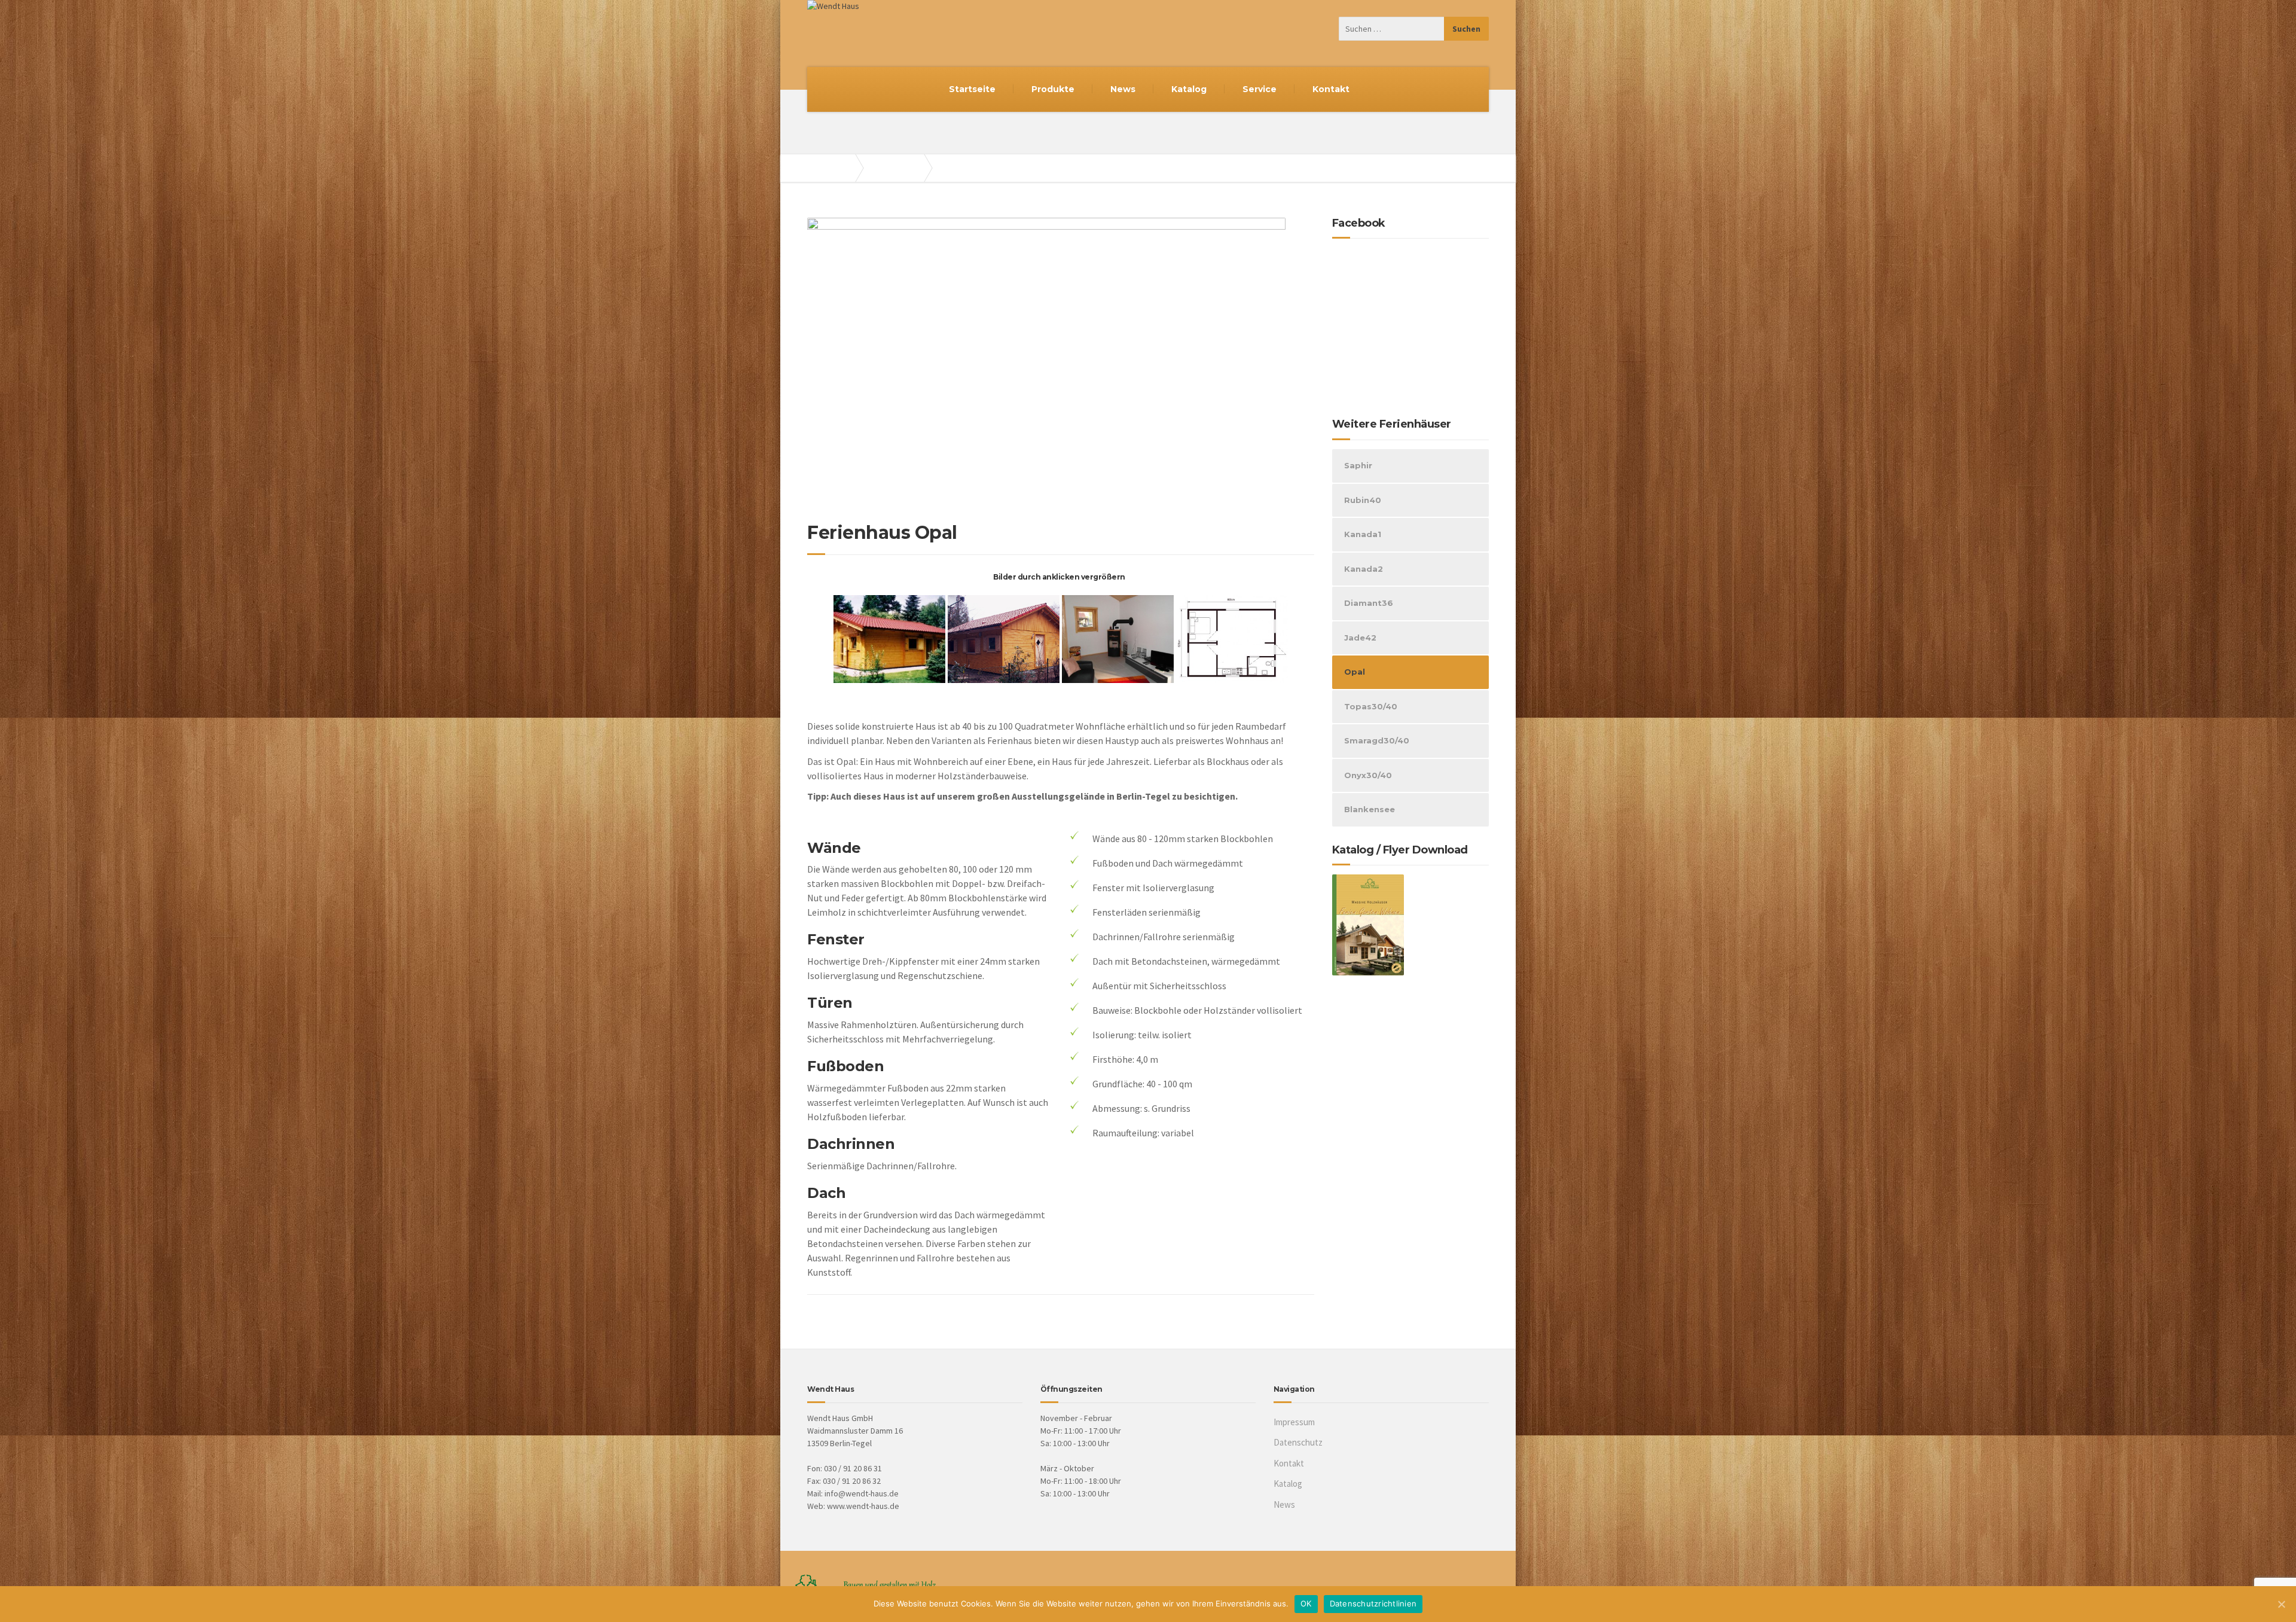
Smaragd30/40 (1377, 740)
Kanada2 (1364, 569)
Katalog (1189, 89)
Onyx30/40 (1368, 775)
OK (1306, 1603)
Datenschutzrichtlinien (1373, 1603)
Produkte (1053, 89)
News (1123, 89)
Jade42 (1360, 638)
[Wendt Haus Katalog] (1368, 924)
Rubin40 (1363, 500)
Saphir (1358, 465)
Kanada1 (1363, 534)
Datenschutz (1298, 1442)
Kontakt (1331, 89)
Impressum (1294, 1422)
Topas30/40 (1371, 706)
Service (1260, 89)
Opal (1355, 672)
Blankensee (1370, 809)
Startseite (972, 89)
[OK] (2281, 1604)
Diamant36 (1369, 603)
